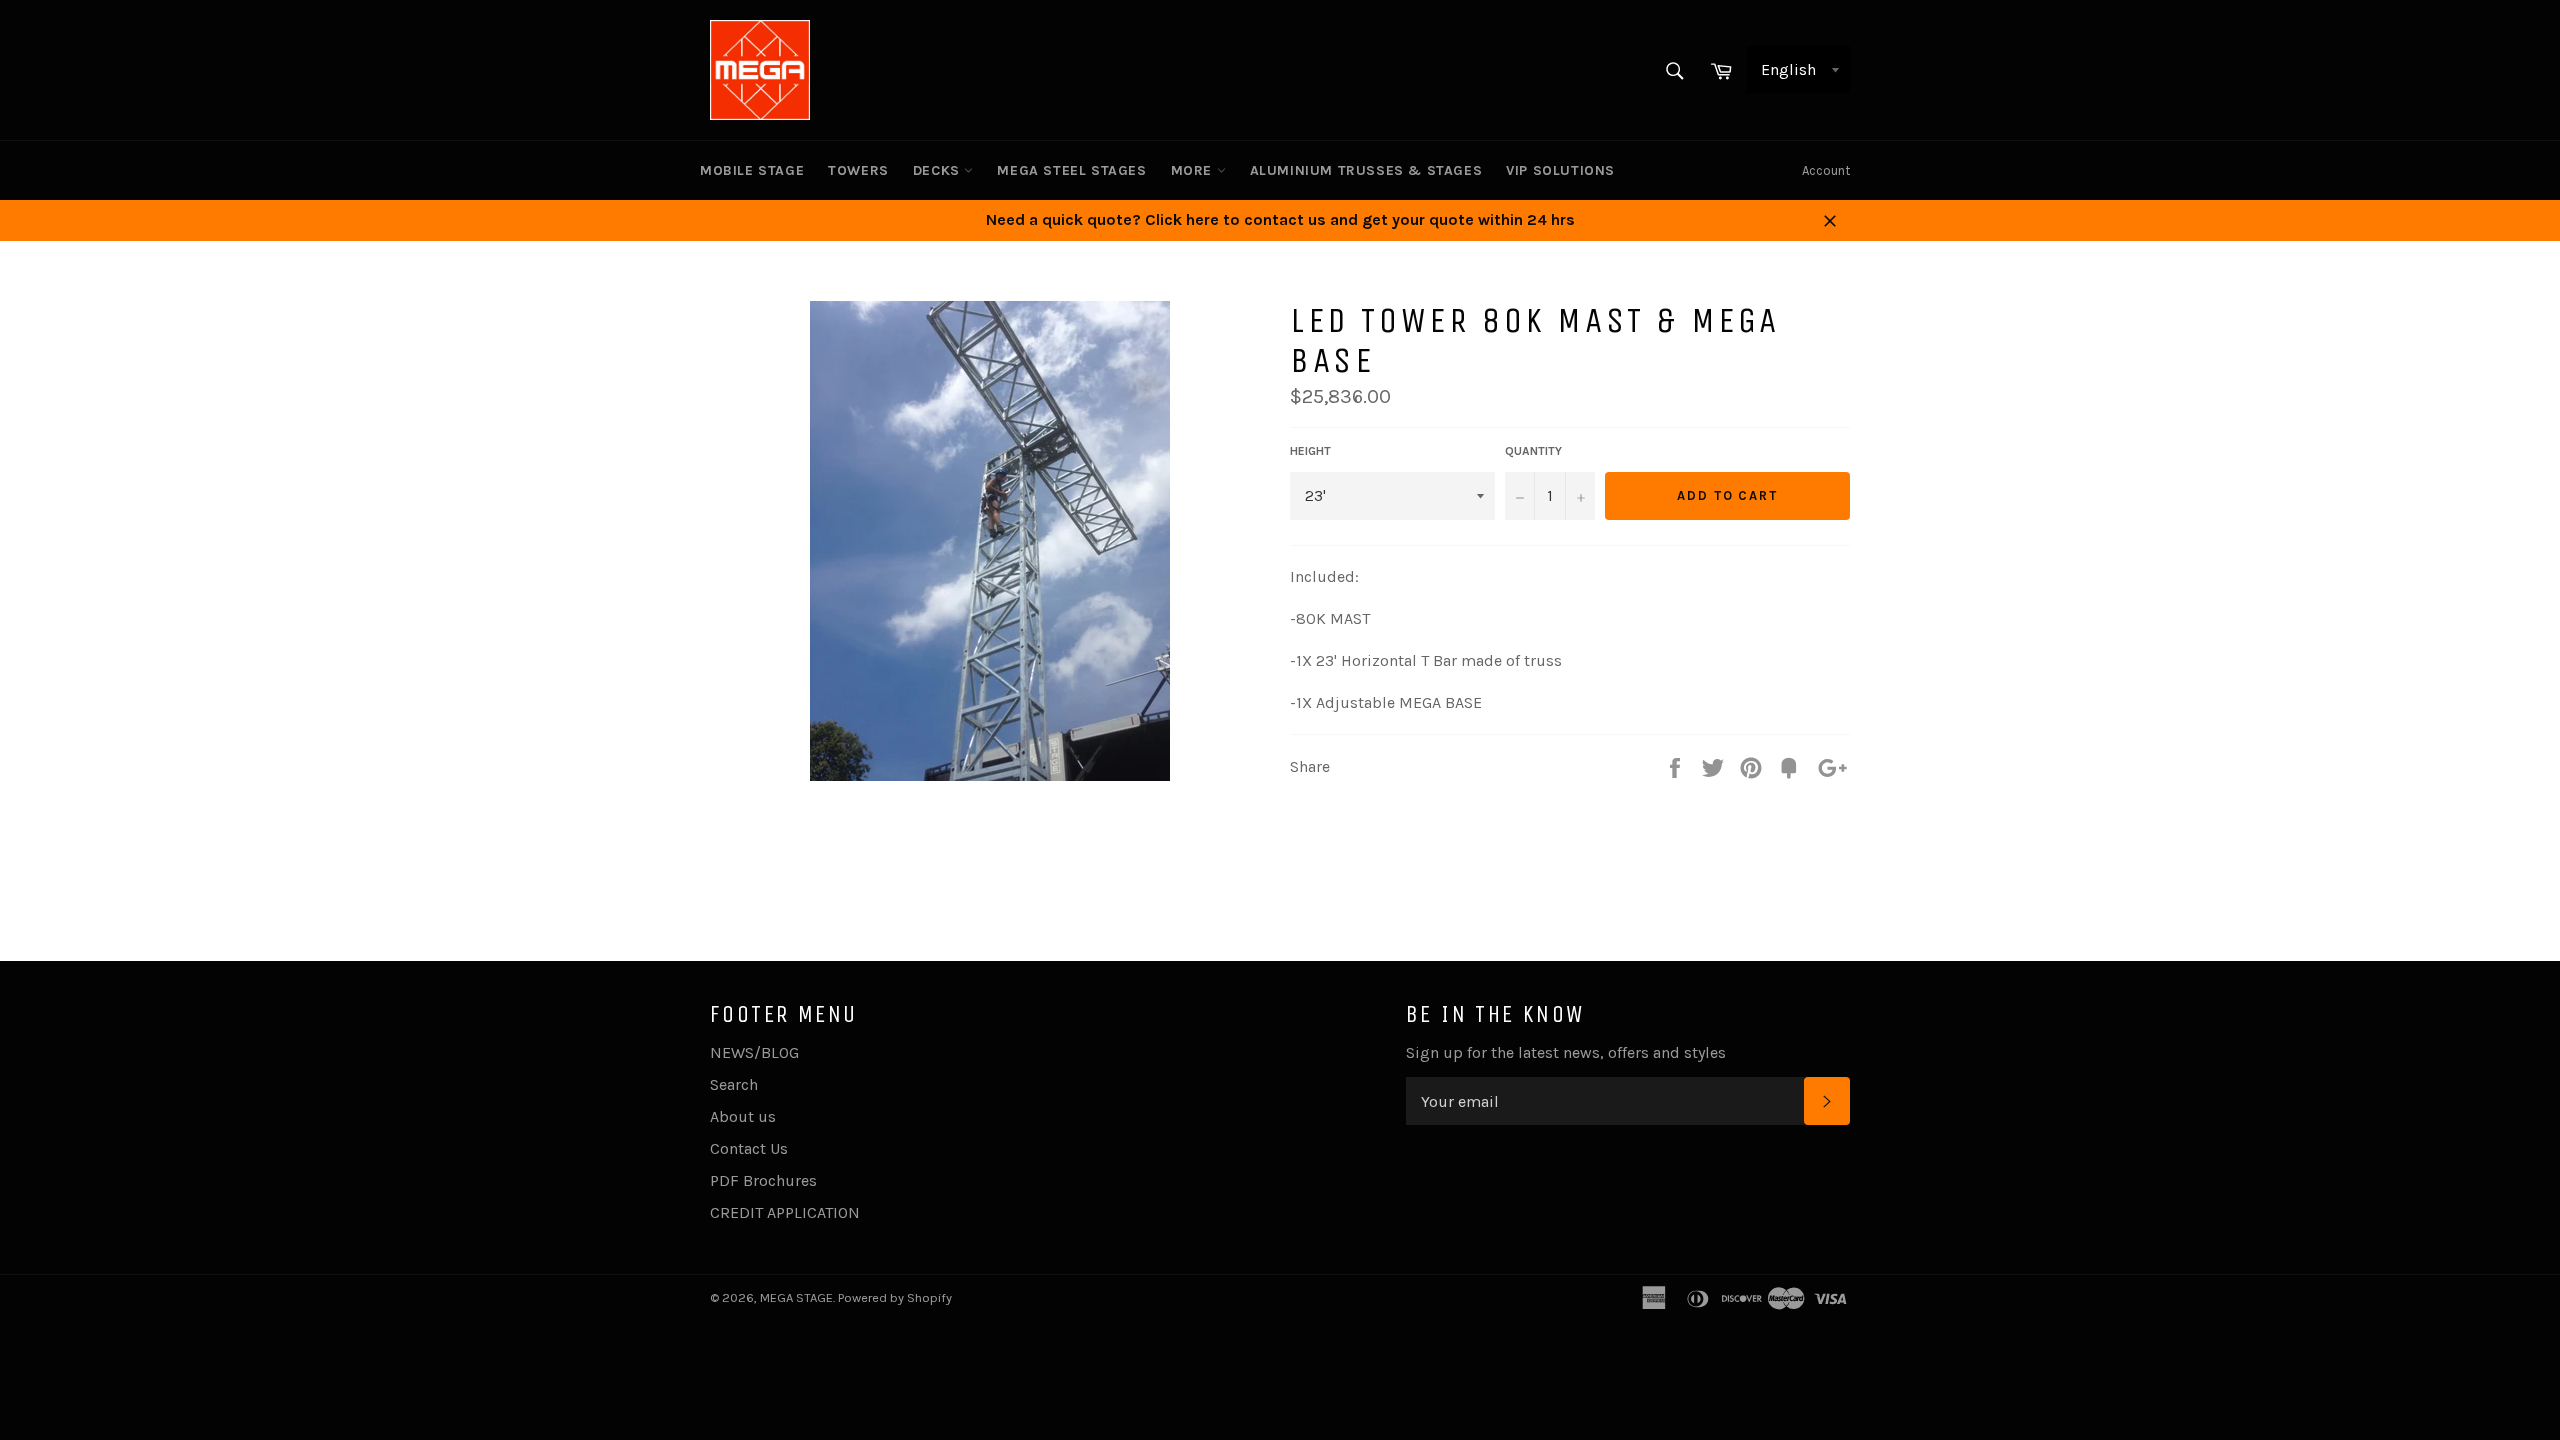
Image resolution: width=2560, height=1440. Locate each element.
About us (743, 1116)
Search (734, 1084)
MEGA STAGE (796, 1297)
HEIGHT (1310, 451)
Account (1826, 170)
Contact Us (749, 1148)
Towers (858, 170)
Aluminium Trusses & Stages (1366, 170)
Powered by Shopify (895, 1297)
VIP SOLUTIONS (1560, 170)
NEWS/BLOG (754, 1052)
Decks (939, 170)
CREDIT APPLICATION (785, 1212)
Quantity (1533, 451)
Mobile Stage (752, 170)
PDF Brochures (763, 1180)
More (1194, 170)
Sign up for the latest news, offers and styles (1566, 1052)
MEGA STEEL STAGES (1071, 170)
